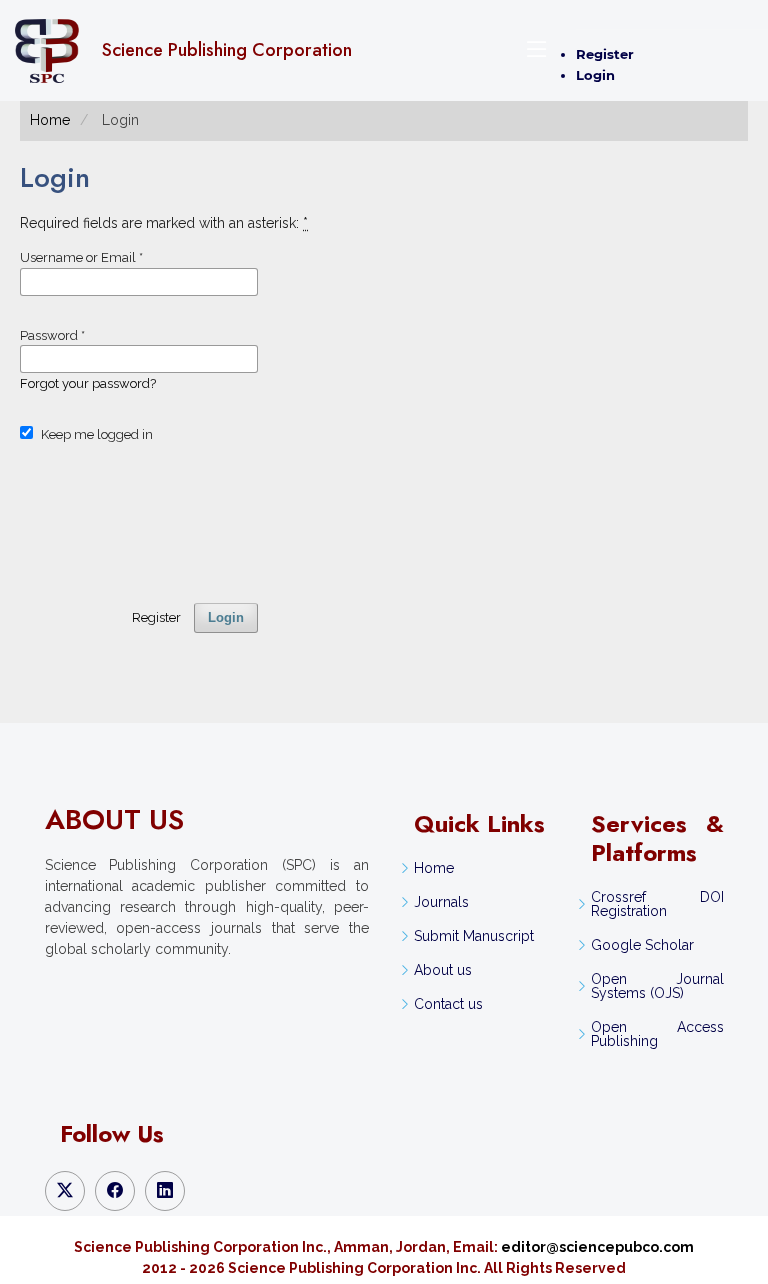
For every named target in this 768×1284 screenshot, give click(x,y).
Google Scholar (642, 945)
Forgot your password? (88, 383)
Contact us (448, 1004)
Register (605, 54)
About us (443, 970)
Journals (441, 902)
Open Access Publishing (657, 1034)
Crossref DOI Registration (657, 904)
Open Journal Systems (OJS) (657, 986)
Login (595, 75)
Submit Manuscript (474, 936)
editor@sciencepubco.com (597, 1247)
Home (50, 120)
